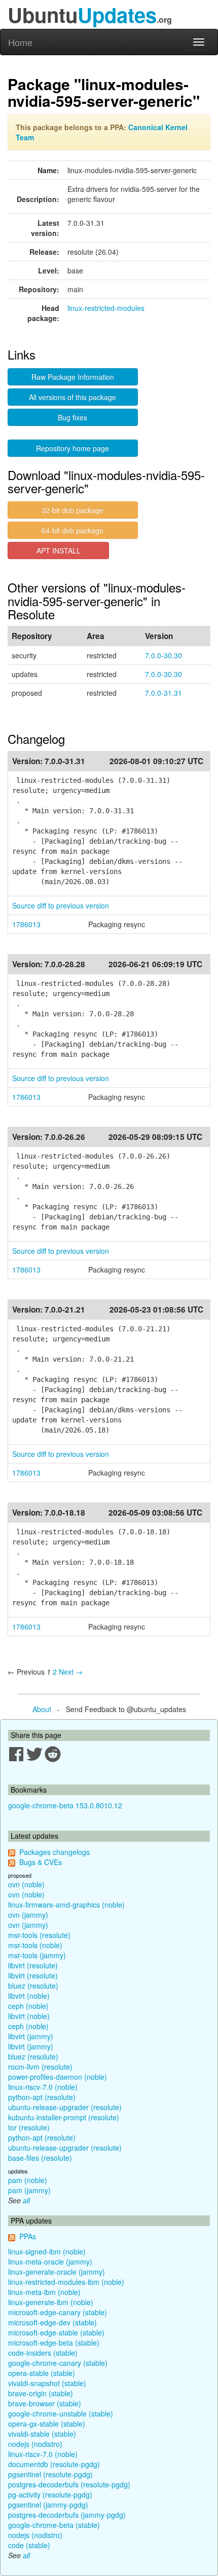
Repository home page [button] (72, 448)
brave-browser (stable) (45, 2403)
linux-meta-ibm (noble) (44, 2292)
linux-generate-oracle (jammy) (57, 2272)
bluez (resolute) (33, 1986)
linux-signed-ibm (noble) (47, 2251)
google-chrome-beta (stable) (54, 2525)
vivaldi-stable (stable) (42, 2434)
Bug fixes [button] (72, 417)
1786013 (26, 924)
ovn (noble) (26, 1884)
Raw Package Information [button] (73, 377)
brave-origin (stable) (41, 2393)
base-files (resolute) (40, 2158)
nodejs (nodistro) (35, 2444)
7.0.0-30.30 (163, 655)
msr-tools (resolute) (39, 1935)
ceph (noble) (28, 2006)
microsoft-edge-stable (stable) (56, 2332)
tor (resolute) (29, 2127)
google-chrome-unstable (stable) (61, 2413)
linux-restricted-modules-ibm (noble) (66, 2282)
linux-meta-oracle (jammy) (50, 2262)
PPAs (28, 2236)
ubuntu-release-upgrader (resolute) (65, 2107)
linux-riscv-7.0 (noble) (43, 2087)
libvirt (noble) (29, 1996)
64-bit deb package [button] (72, 530)
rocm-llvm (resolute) (40, 2067)
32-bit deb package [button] (72, 510)
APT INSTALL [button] (59, 550)
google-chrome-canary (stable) (58, 2363)
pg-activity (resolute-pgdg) (50, 2494)
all (26, 2200)
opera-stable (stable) (42, 2373)
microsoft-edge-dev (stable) (52, 2322)
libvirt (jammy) (31, 2036)
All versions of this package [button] (72, 397)
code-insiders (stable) (43, 2353)
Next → (71, 1672)
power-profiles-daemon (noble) (58, 2077)
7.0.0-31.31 (163, 693)
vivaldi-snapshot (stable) (47, 2383)
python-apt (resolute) (42, 2097)
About (42, 1709)
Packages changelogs (55, 1852)
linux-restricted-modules (106, 308)
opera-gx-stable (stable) (47, 2424)
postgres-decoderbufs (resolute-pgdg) (69, 2484)
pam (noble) (28, 2180)
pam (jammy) (29, 2190)
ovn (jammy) (28, 1915)
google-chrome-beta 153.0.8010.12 (65, 1805)
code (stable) (29, 2545)
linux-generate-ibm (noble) (51, 2302)
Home (20, 42)
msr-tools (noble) (35, 1945)
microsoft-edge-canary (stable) (58, 2312)
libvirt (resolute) (33, 1965)
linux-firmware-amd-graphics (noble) (66, 1905)
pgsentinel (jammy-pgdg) (48, 2505)
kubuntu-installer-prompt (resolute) (64, 2117)
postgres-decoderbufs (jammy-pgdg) (67, 2515)
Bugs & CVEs (41, 1862)
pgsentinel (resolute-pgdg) (50, 2474)
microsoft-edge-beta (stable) (54, 2343)
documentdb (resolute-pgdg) (54, 2464)
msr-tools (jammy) (37, 1955)
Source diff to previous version (61, 905)
